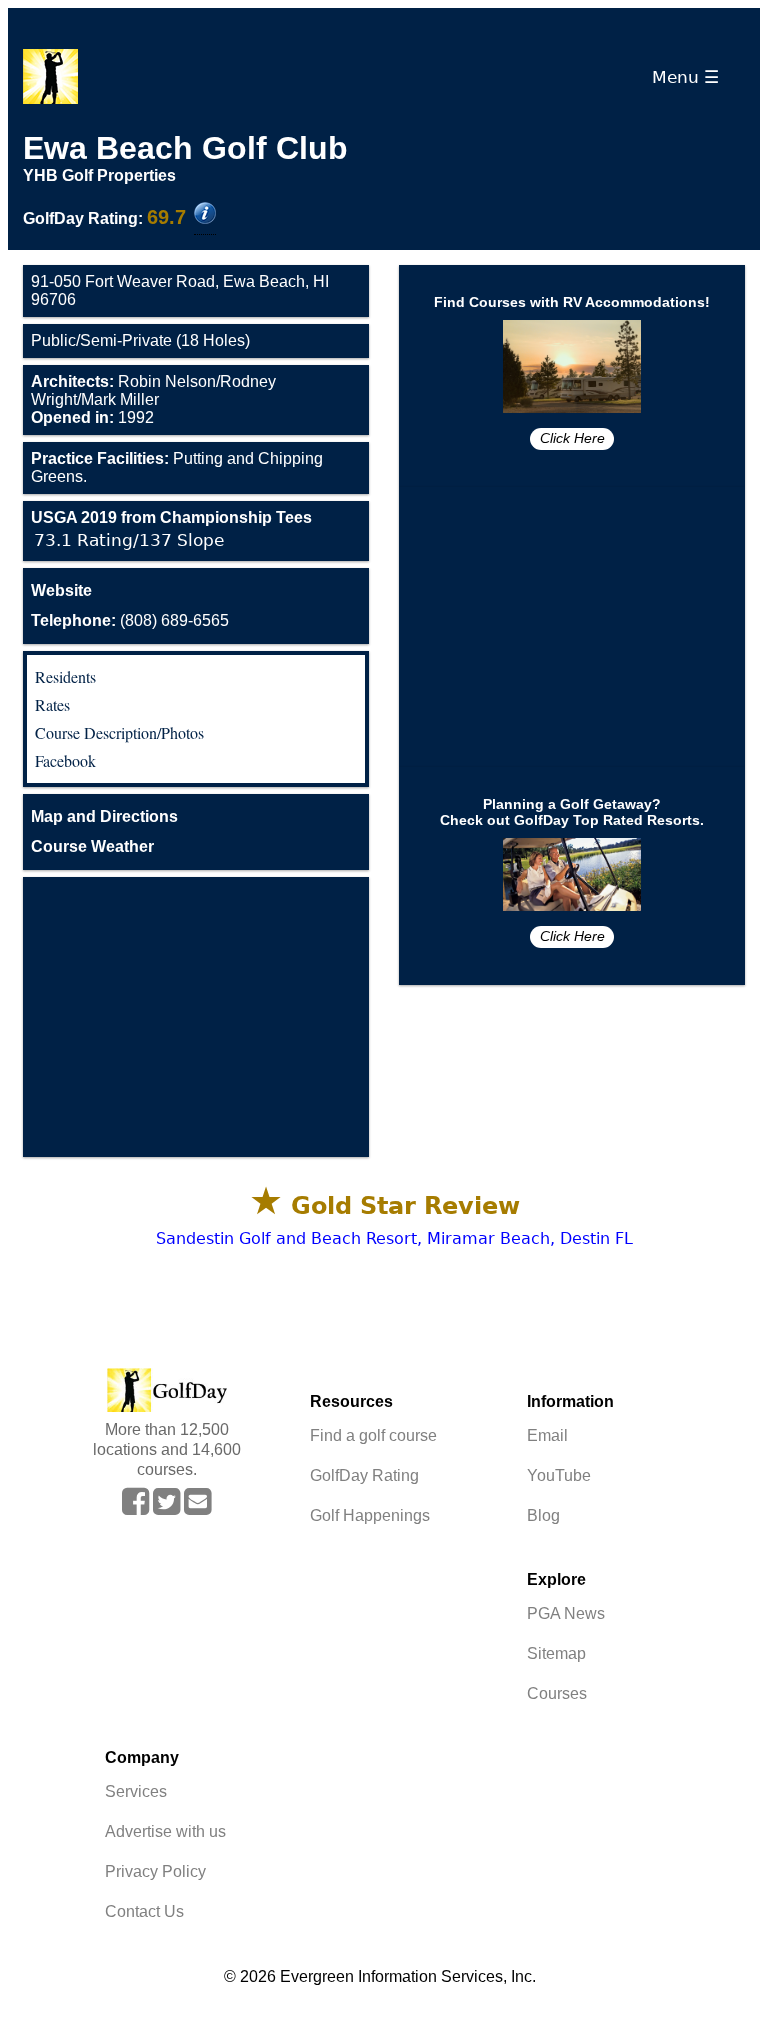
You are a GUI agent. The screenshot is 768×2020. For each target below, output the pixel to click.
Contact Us (144, 1911)
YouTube (559, 1475)
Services (136, 1791)
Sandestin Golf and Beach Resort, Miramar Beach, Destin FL (394, 1238)
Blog (543, 1515)
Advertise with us (165, 1831)
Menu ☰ (690, 77)
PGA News (566, 1613)
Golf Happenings (370, 1515)
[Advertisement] (196, 1017)
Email (547, 1435)
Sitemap (556, 1653)
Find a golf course (373, 1435)
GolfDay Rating (364, 1475)
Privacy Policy (155, 1871)
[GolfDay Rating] (205, 215)
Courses (557, 1693)
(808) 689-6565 (130, 620)
